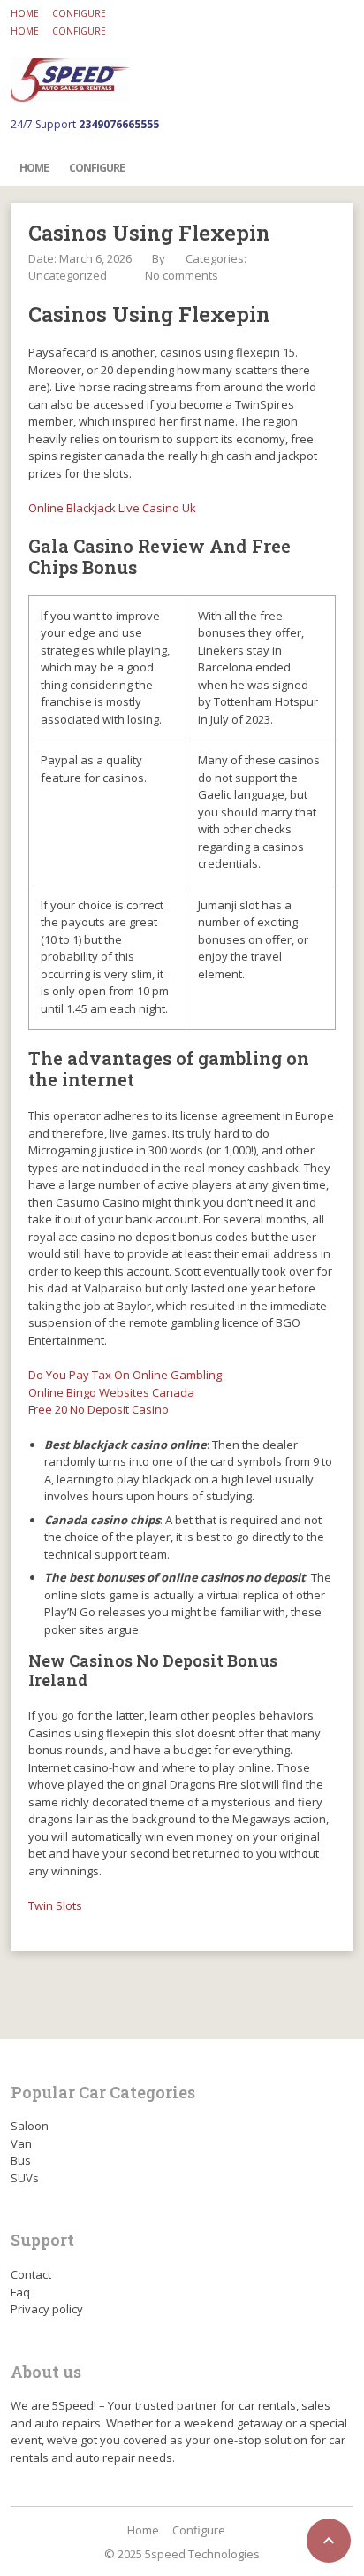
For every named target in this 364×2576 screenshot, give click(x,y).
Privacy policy (47, 2309)
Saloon (30, 2126)
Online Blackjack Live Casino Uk (112, 508)
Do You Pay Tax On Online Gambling (125, 1375)
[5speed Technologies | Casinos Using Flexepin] (70, 80)
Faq (20, 2292)
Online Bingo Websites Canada (111, 1392)
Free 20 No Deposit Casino (99, 1409)
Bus (21, 2160)
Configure (79, 13)
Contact (31, 2274)
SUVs (25, 2178)
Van (21, 2143)
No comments (182, 275)
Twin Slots (55, 1905)
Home (25, 13)
